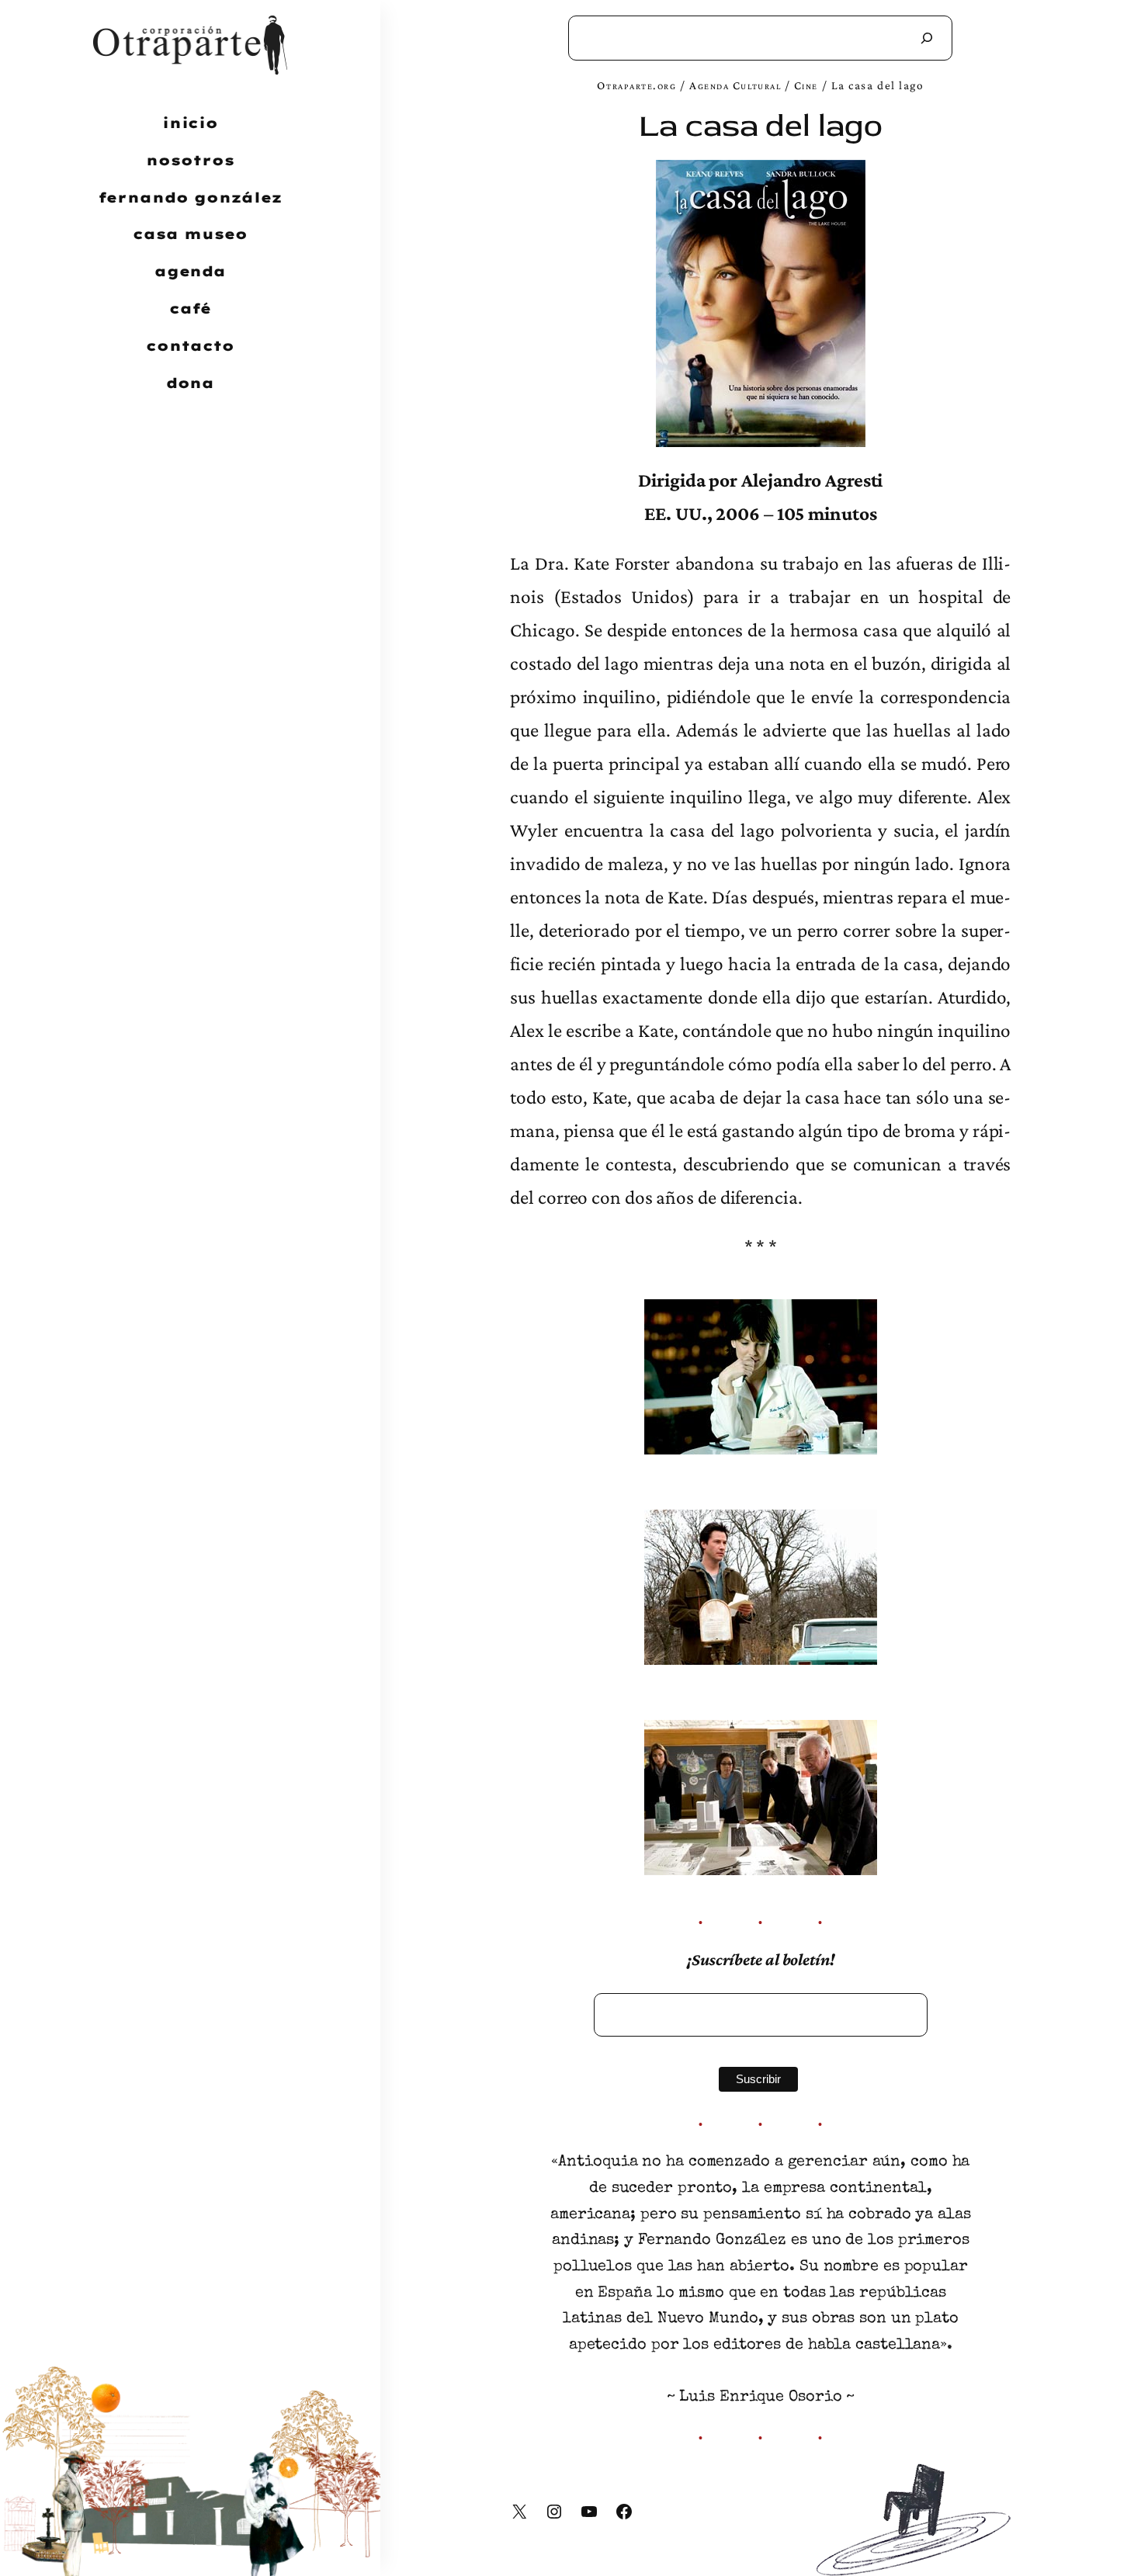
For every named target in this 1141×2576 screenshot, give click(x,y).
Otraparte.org (636, 85)
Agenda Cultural (735, 85)
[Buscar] (927, 38)
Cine (806, 85)
